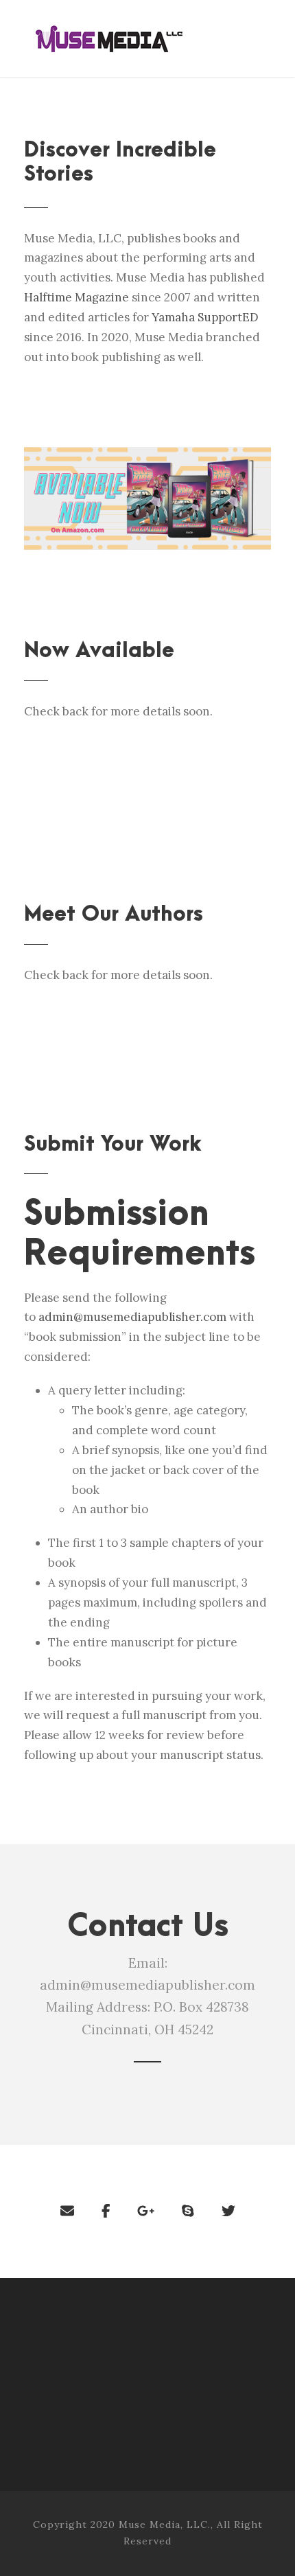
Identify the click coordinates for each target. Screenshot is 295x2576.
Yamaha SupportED (205, 317)
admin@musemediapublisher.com (132, 1317)
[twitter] (228, 2211)
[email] (67, 2211)
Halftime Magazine (76, 297)
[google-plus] (146, 2211)
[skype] (188, 2211)
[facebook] (106, 2211)
